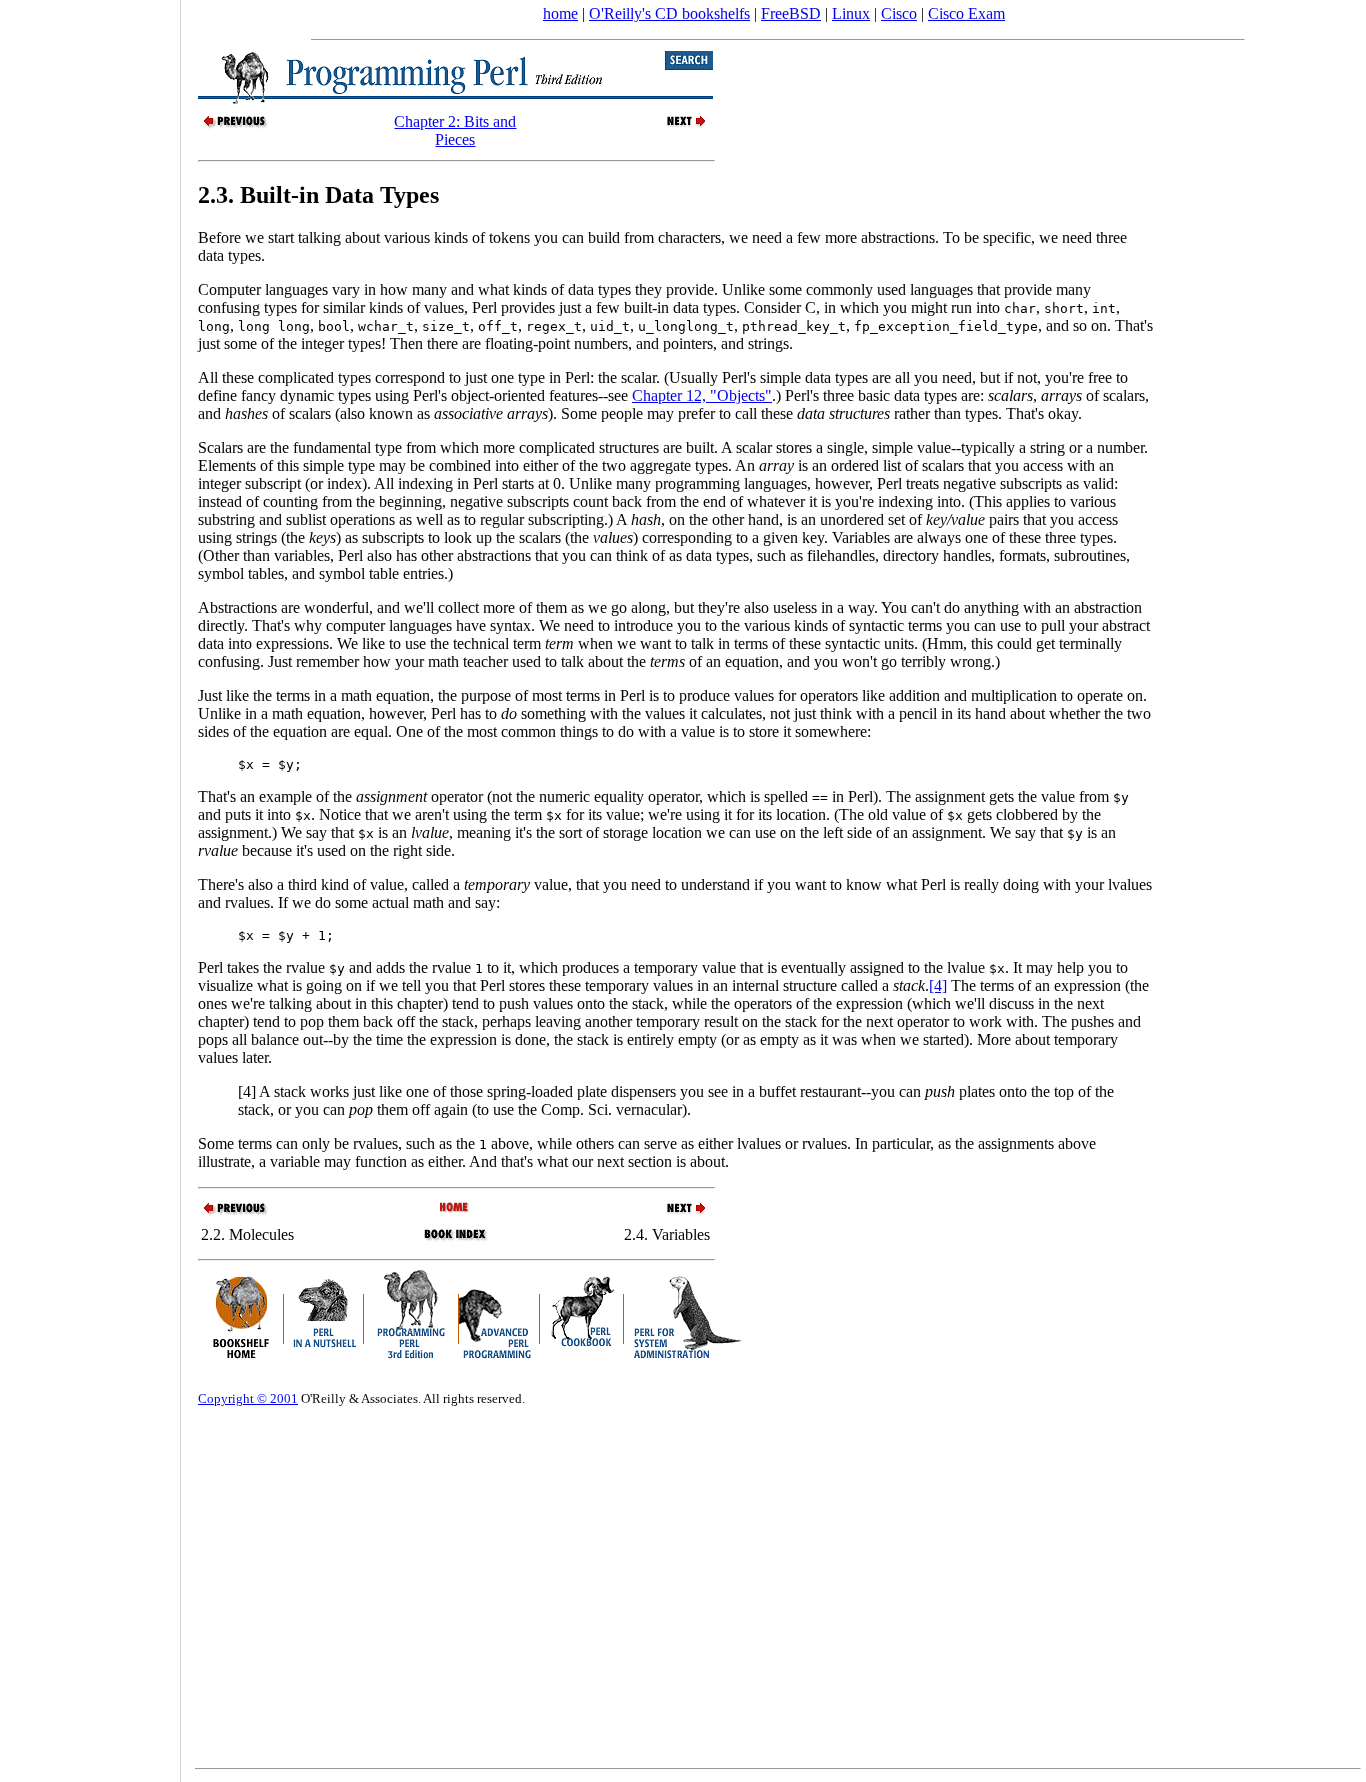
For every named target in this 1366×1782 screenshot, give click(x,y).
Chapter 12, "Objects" (702, 395)
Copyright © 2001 (248, 1398)
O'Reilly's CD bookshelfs (669, 13)
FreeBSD (791, 13)
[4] (938, 985)
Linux (851, 13)
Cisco (899, 13)
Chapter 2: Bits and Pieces (455, 130)
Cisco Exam (966, 13)
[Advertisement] (90, 884)
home (560, 13)
